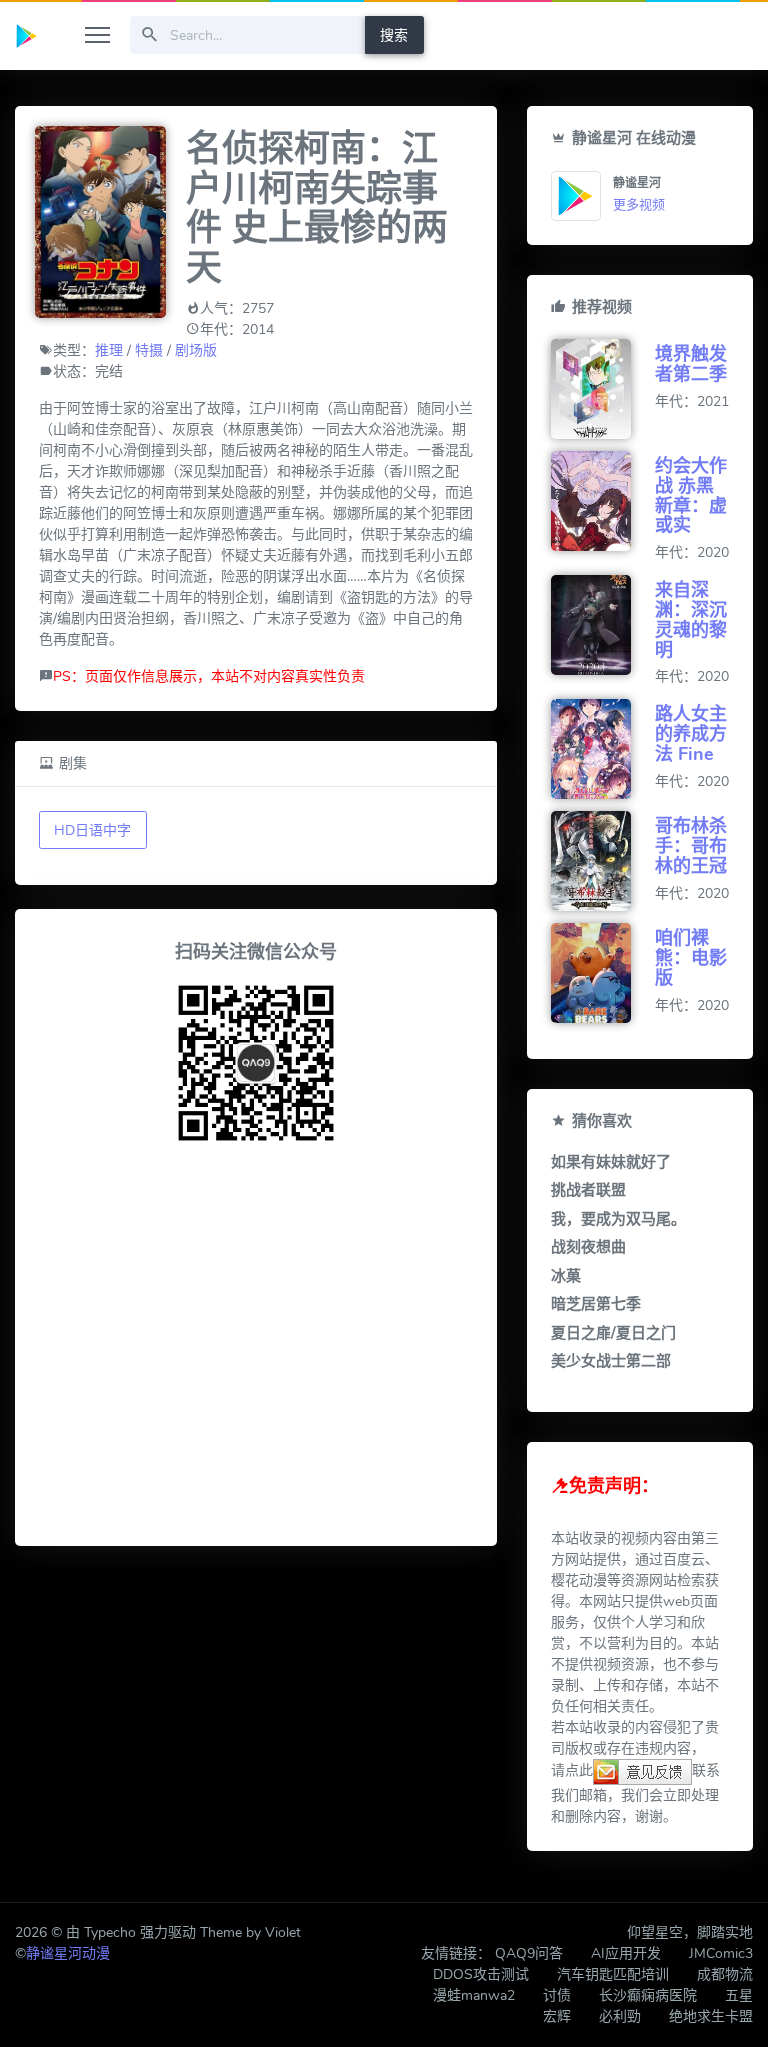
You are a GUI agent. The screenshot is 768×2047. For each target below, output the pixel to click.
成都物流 (725, 1974)
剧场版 (196, 350)
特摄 (149, 350)
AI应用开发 (626, 1953)
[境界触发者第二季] (603, 389)
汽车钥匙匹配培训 (613, 1974)
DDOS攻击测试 (481, 1974)
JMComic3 (721, 1953)
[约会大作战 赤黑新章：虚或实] (603, 501)
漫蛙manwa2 (474, 1995)
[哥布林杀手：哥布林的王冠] (603, 861)
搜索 (394, 35)
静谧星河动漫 (68, 1953)
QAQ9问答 (529, 1953)
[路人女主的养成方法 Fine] (603, 749)
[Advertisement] (256, 1348)
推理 (109, 350)
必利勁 (620, 2016)
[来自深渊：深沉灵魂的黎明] (603, 625)
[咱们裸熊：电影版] (603, 973)
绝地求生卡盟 (711, 2016)
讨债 (557, 1995)
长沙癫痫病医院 (648, 1995)
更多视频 (639, 205)
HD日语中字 (92, 830)
